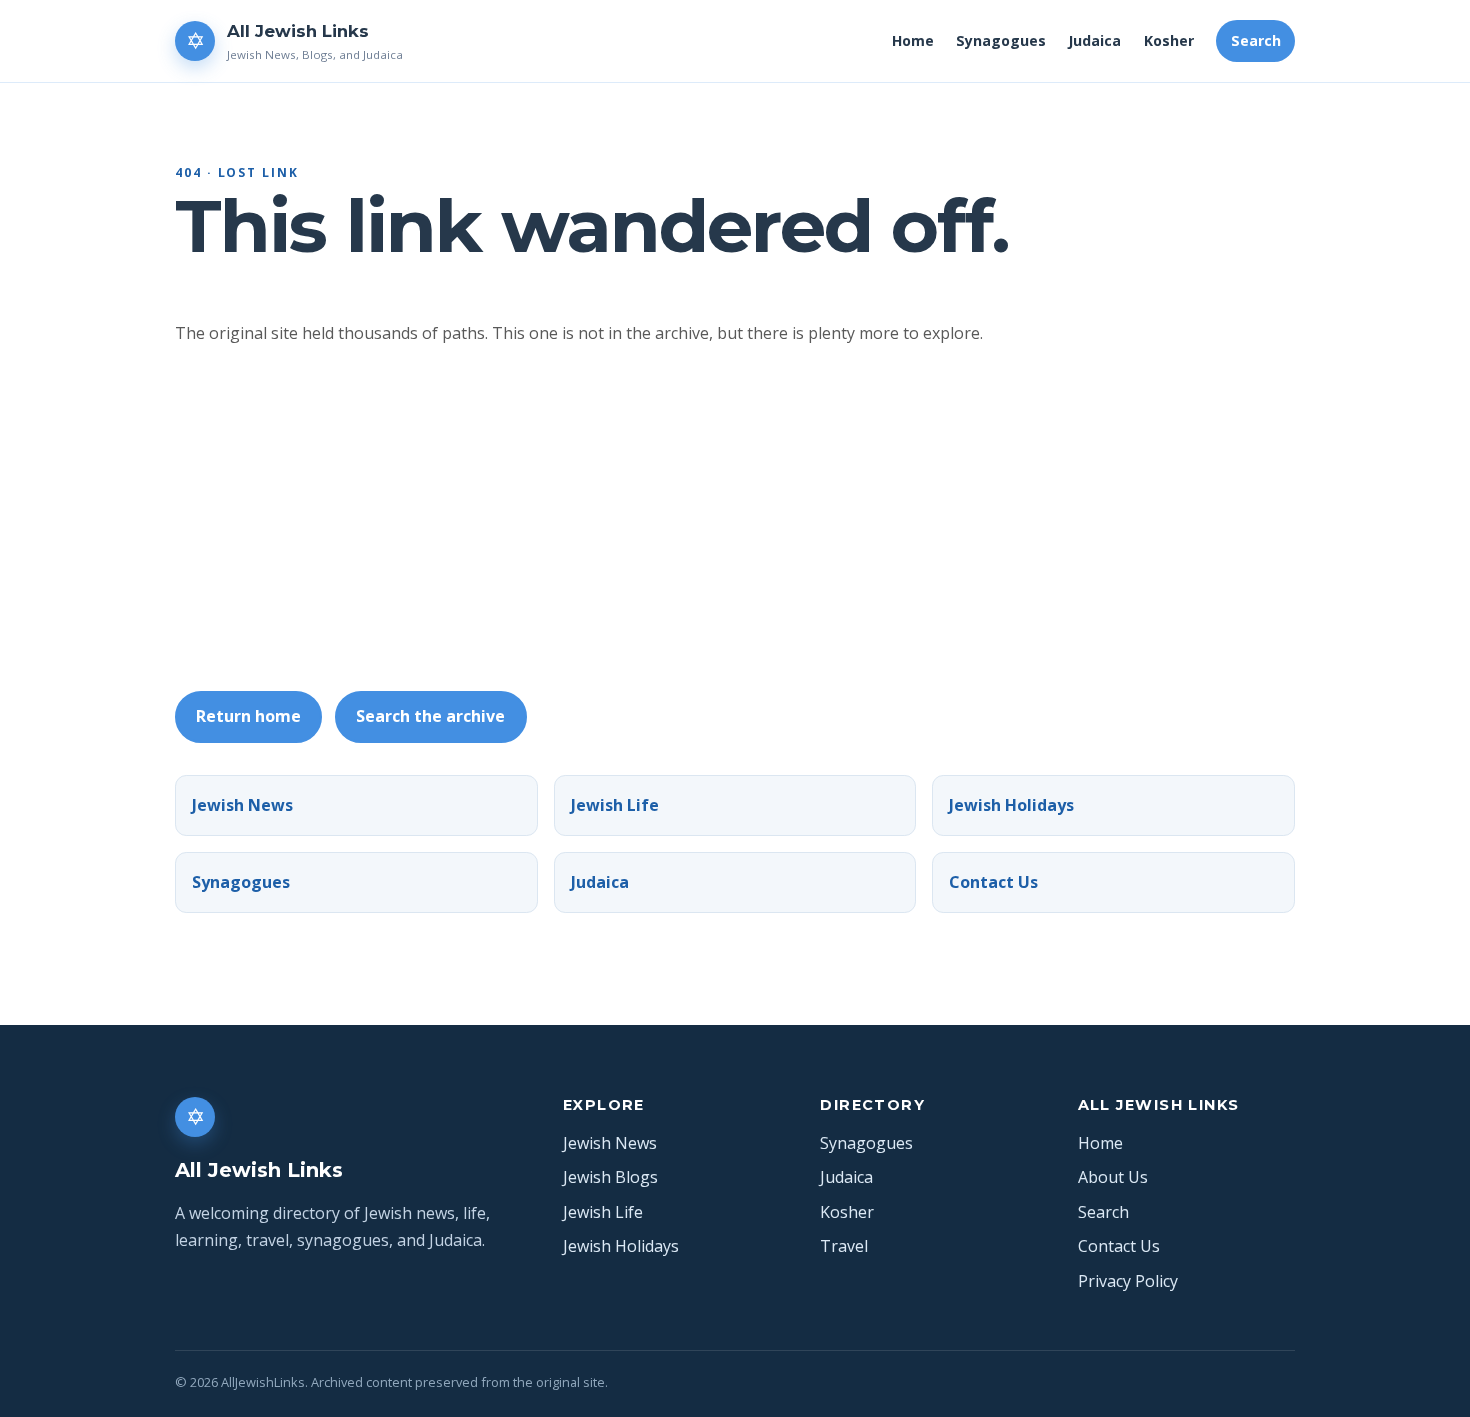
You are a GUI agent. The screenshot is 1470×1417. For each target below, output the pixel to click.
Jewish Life (615, 805)
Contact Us (993, 882)
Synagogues (1001, 40)
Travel (844, 1246)
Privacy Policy (1128, 1281)
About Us (1113, 1177)
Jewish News (242, 805)
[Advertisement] (775, 519)
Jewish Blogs (610, 1177)
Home (913, 40)
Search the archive (430, 716)
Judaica (1094, 40)
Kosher (1169, 40)
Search (1256, 40)
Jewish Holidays (1011, 805)
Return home (248, 716)
